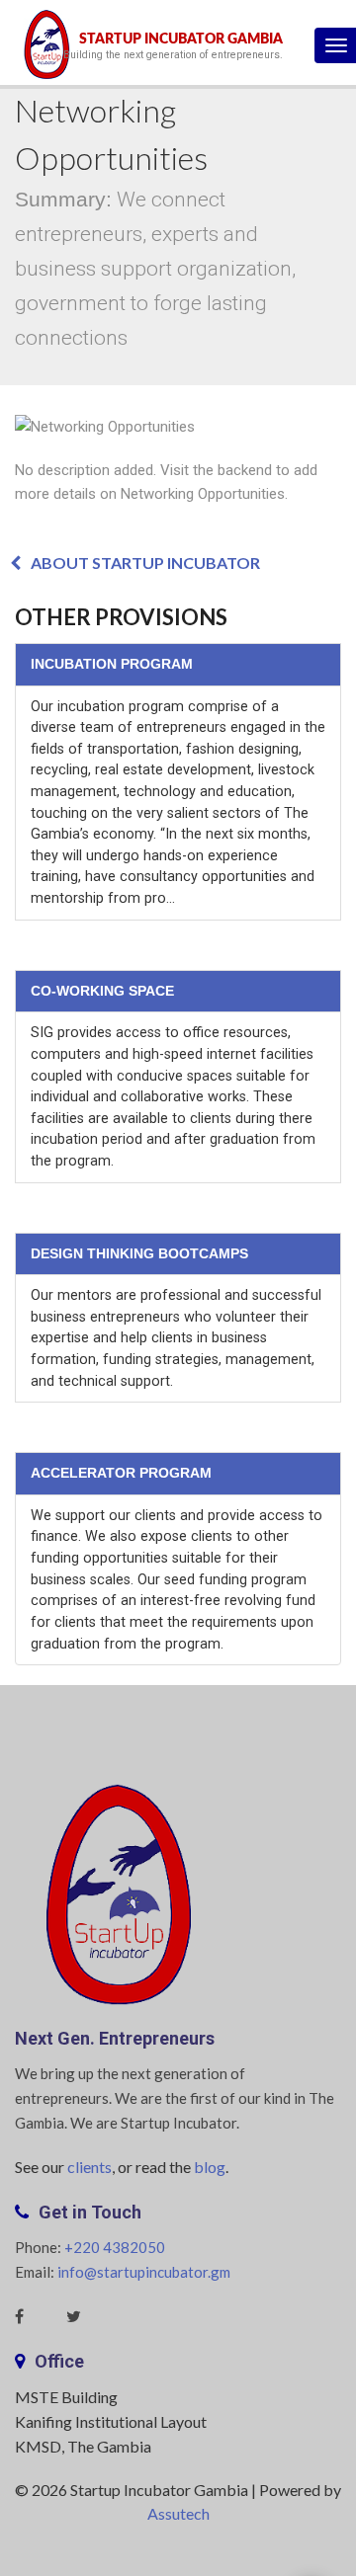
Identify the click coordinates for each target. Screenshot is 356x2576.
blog (210, 2167)
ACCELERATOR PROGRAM (121, 1473)
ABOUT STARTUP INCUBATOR (145, 563)
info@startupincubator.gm (144, 2272)
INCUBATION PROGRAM (112, 664)
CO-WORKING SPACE (102, 991)
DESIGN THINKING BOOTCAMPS (139, 1253)
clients (89, 2167)
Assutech (178, 2513)
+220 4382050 (115, 2247)
